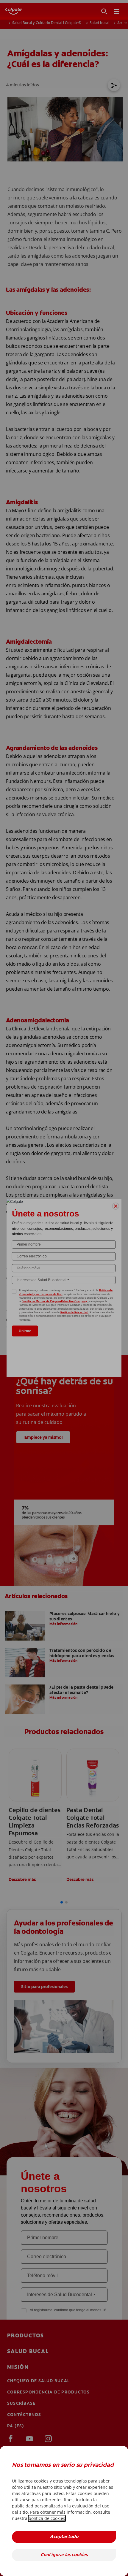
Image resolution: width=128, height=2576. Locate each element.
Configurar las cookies (64, 2555)
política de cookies (47, 2518)
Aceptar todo (64, 2537)
